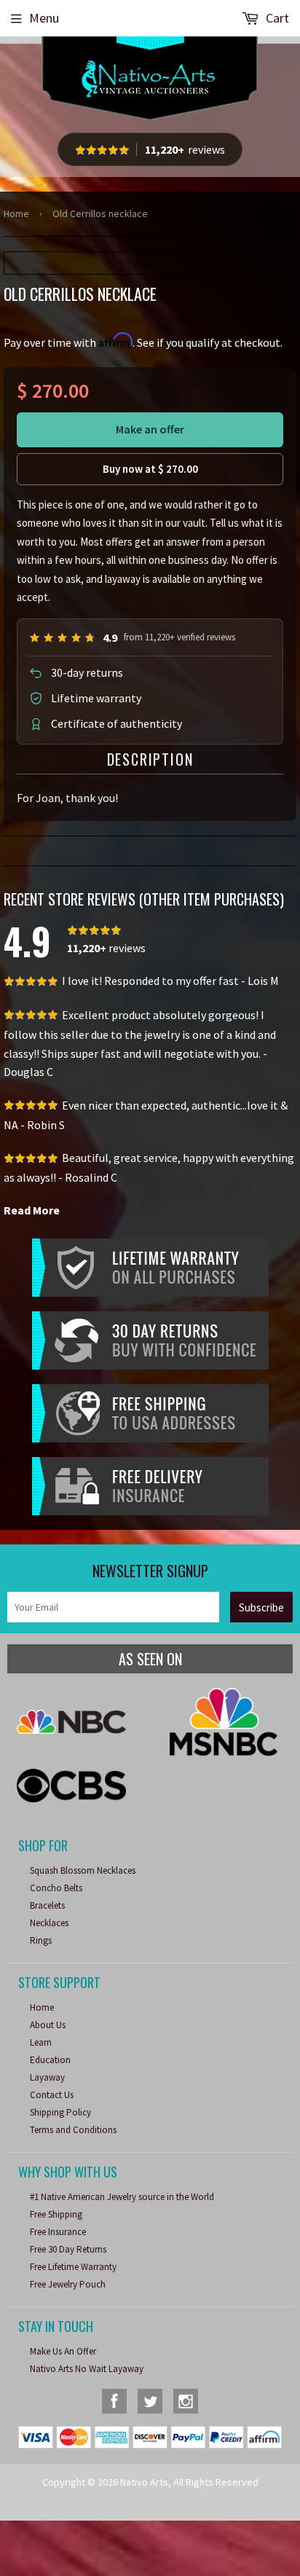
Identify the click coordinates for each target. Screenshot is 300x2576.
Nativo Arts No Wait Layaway (87, 2369)
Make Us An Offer (63, 2351)
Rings (41, 1940)
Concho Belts (56, 1888)
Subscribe (261, 1607)
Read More (32, 1210)
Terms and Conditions (73, 2130)
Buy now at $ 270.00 (150, 469)
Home (16, 213)
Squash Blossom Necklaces (83, 1870)
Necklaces (49, 1923)
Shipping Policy (60, 2112)
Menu (44, 18)
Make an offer (150, 429)
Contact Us (52, 2095)
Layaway (47, 2077)
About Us (48, 2025)
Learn (41, 2042)
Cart (276, 18)
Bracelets (47, 1905)
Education (50, 2060)
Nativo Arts (144, 2482)
